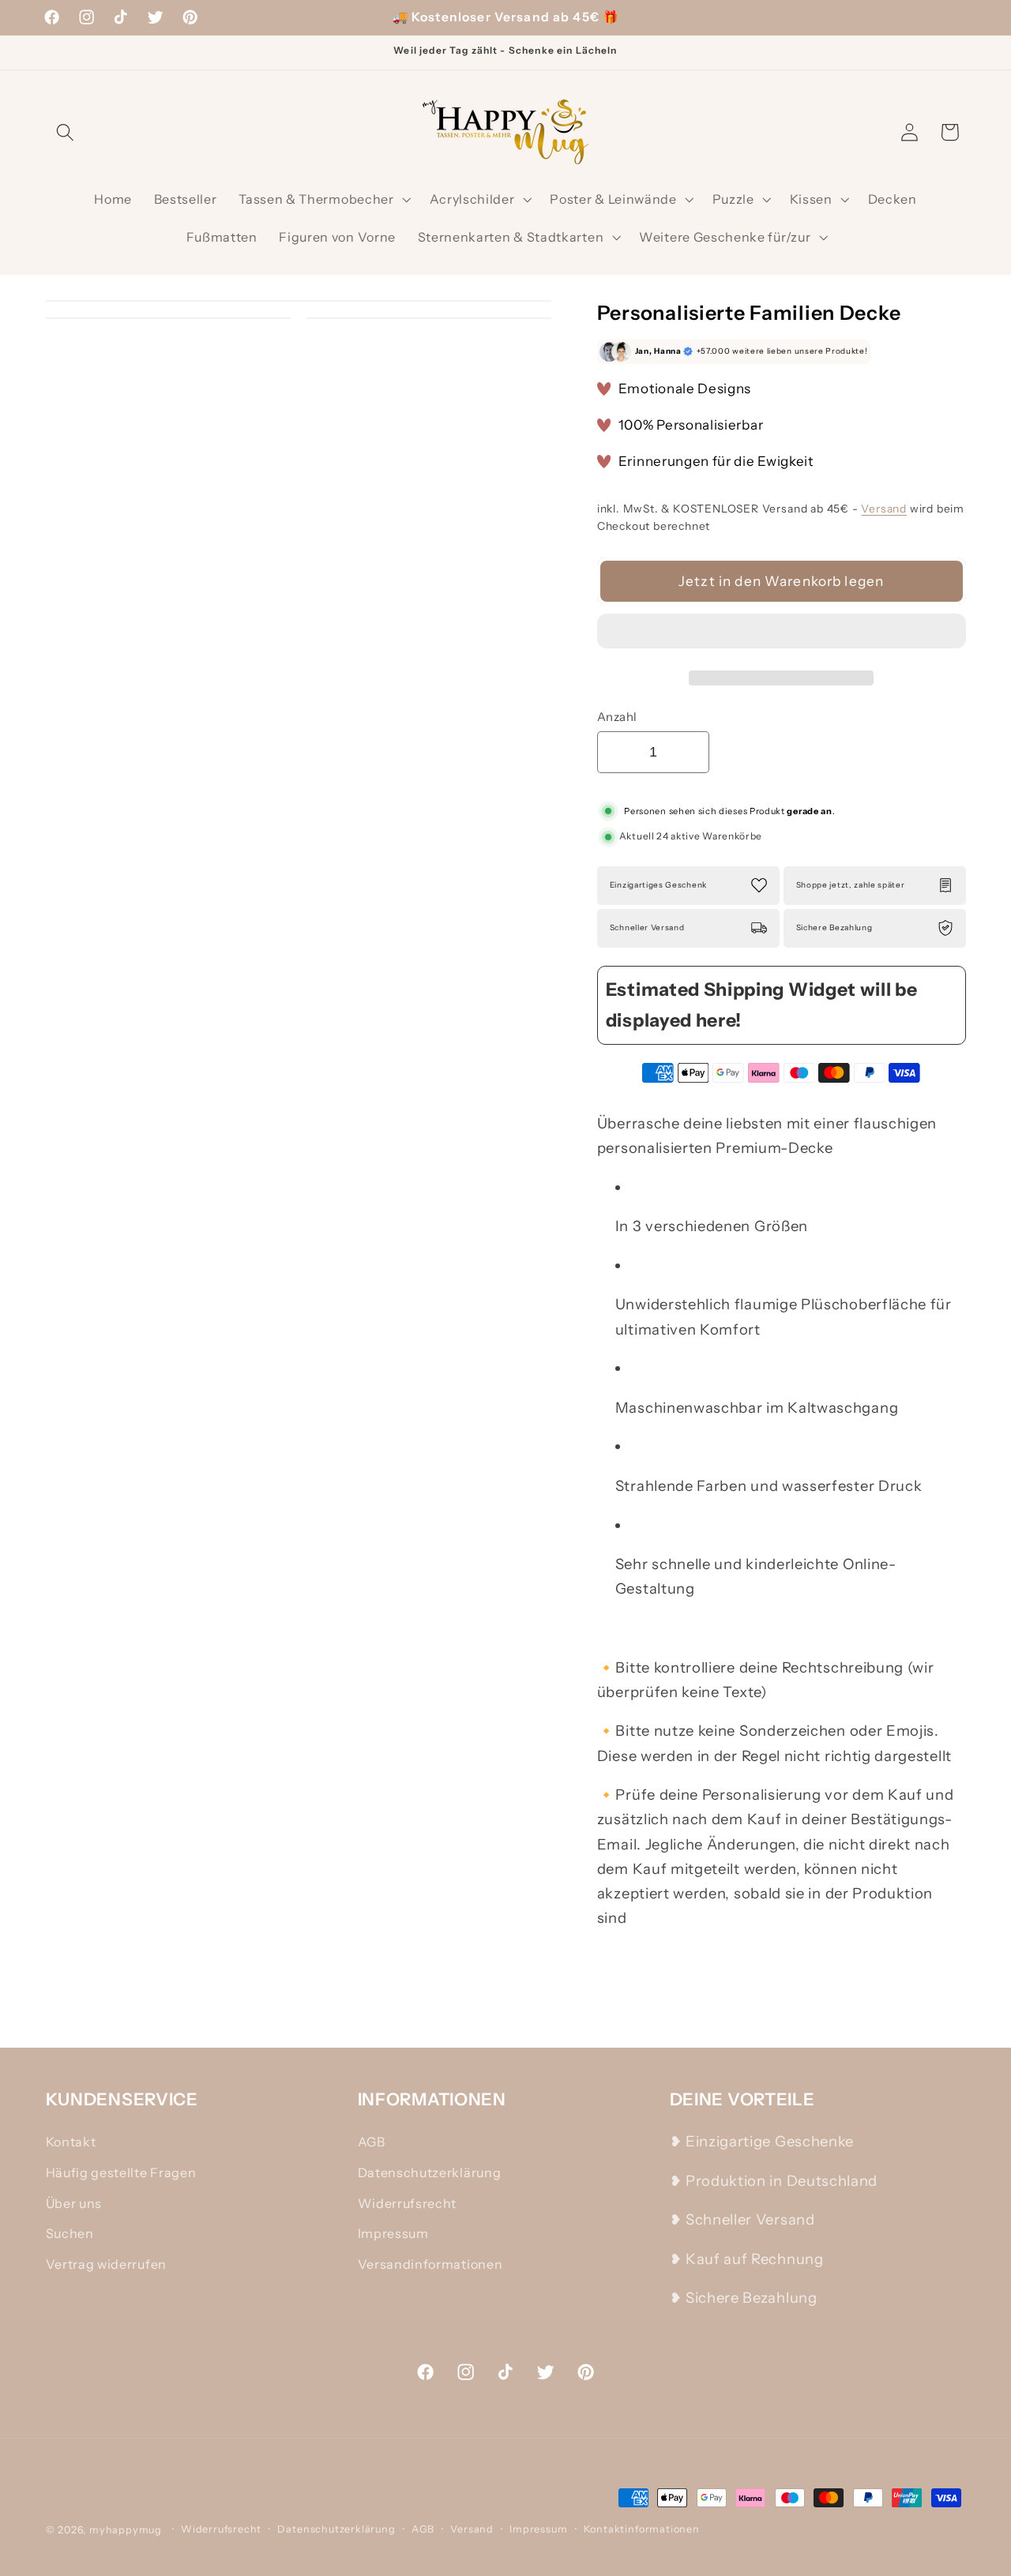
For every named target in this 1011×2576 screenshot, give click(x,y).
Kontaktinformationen (642, 2529)
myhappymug (126, 2530)
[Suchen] (66, 132)
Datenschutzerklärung (430, 2172)
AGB (372, 2142)
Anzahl (617, 717)
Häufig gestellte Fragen (121, 2172)
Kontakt (71, 2142)
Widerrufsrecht (408, 2203)
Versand (884, 509)
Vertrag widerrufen (106, 2264)
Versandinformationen (430, 2264)
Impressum (393, 2233)
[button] (782, 635)
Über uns (74, 2203)
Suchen (70, 2233)
